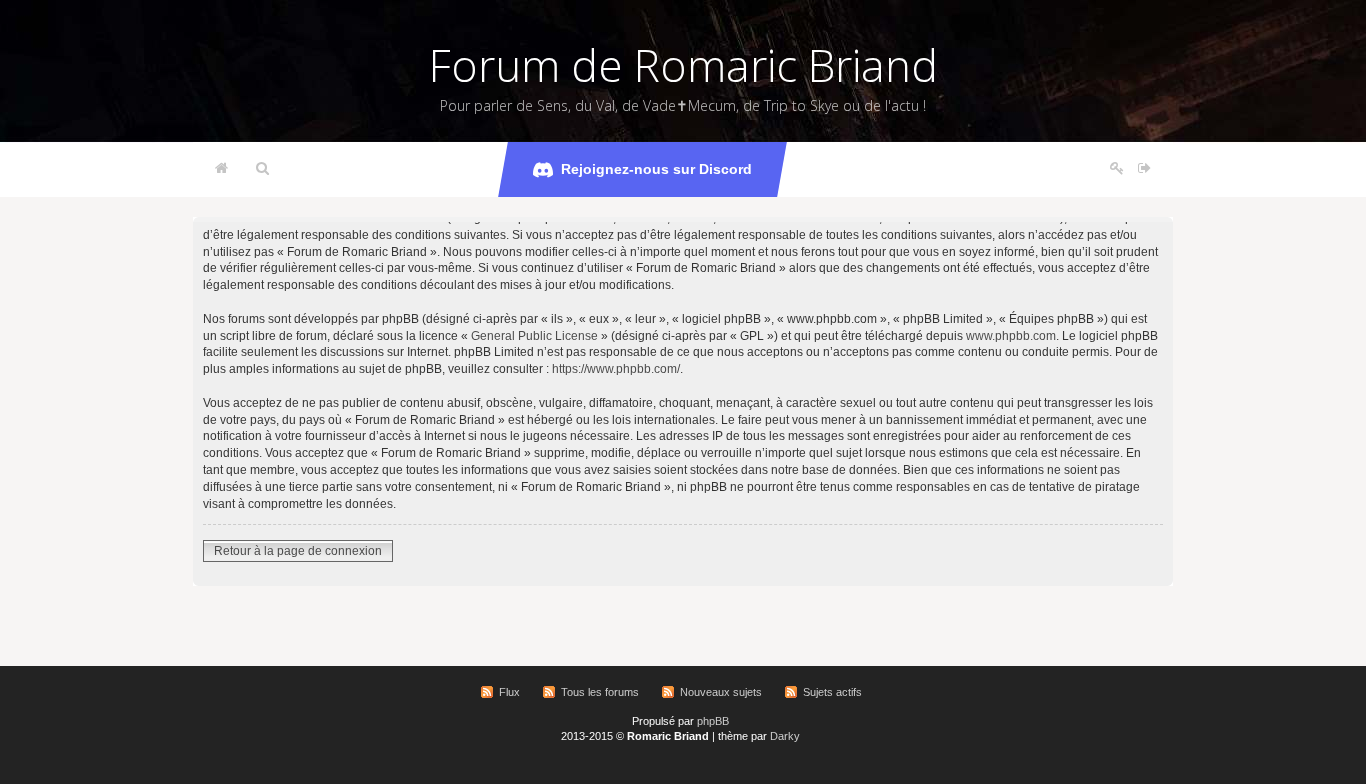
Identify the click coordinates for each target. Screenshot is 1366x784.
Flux (509, 692)
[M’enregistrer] (1117, 169)
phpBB (713, 721)
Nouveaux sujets (721, 692)
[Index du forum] (221, 169)
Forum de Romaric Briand (683, 65)
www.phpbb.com (1011, 336)
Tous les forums (600, 692)
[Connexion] (1144, 169)
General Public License (534, 336)
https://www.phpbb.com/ (616, 369)
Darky (785, 736)
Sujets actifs (832, 692)
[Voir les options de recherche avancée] (262, 169)
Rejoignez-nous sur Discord (656, 169)
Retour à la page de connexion (298, 551)
